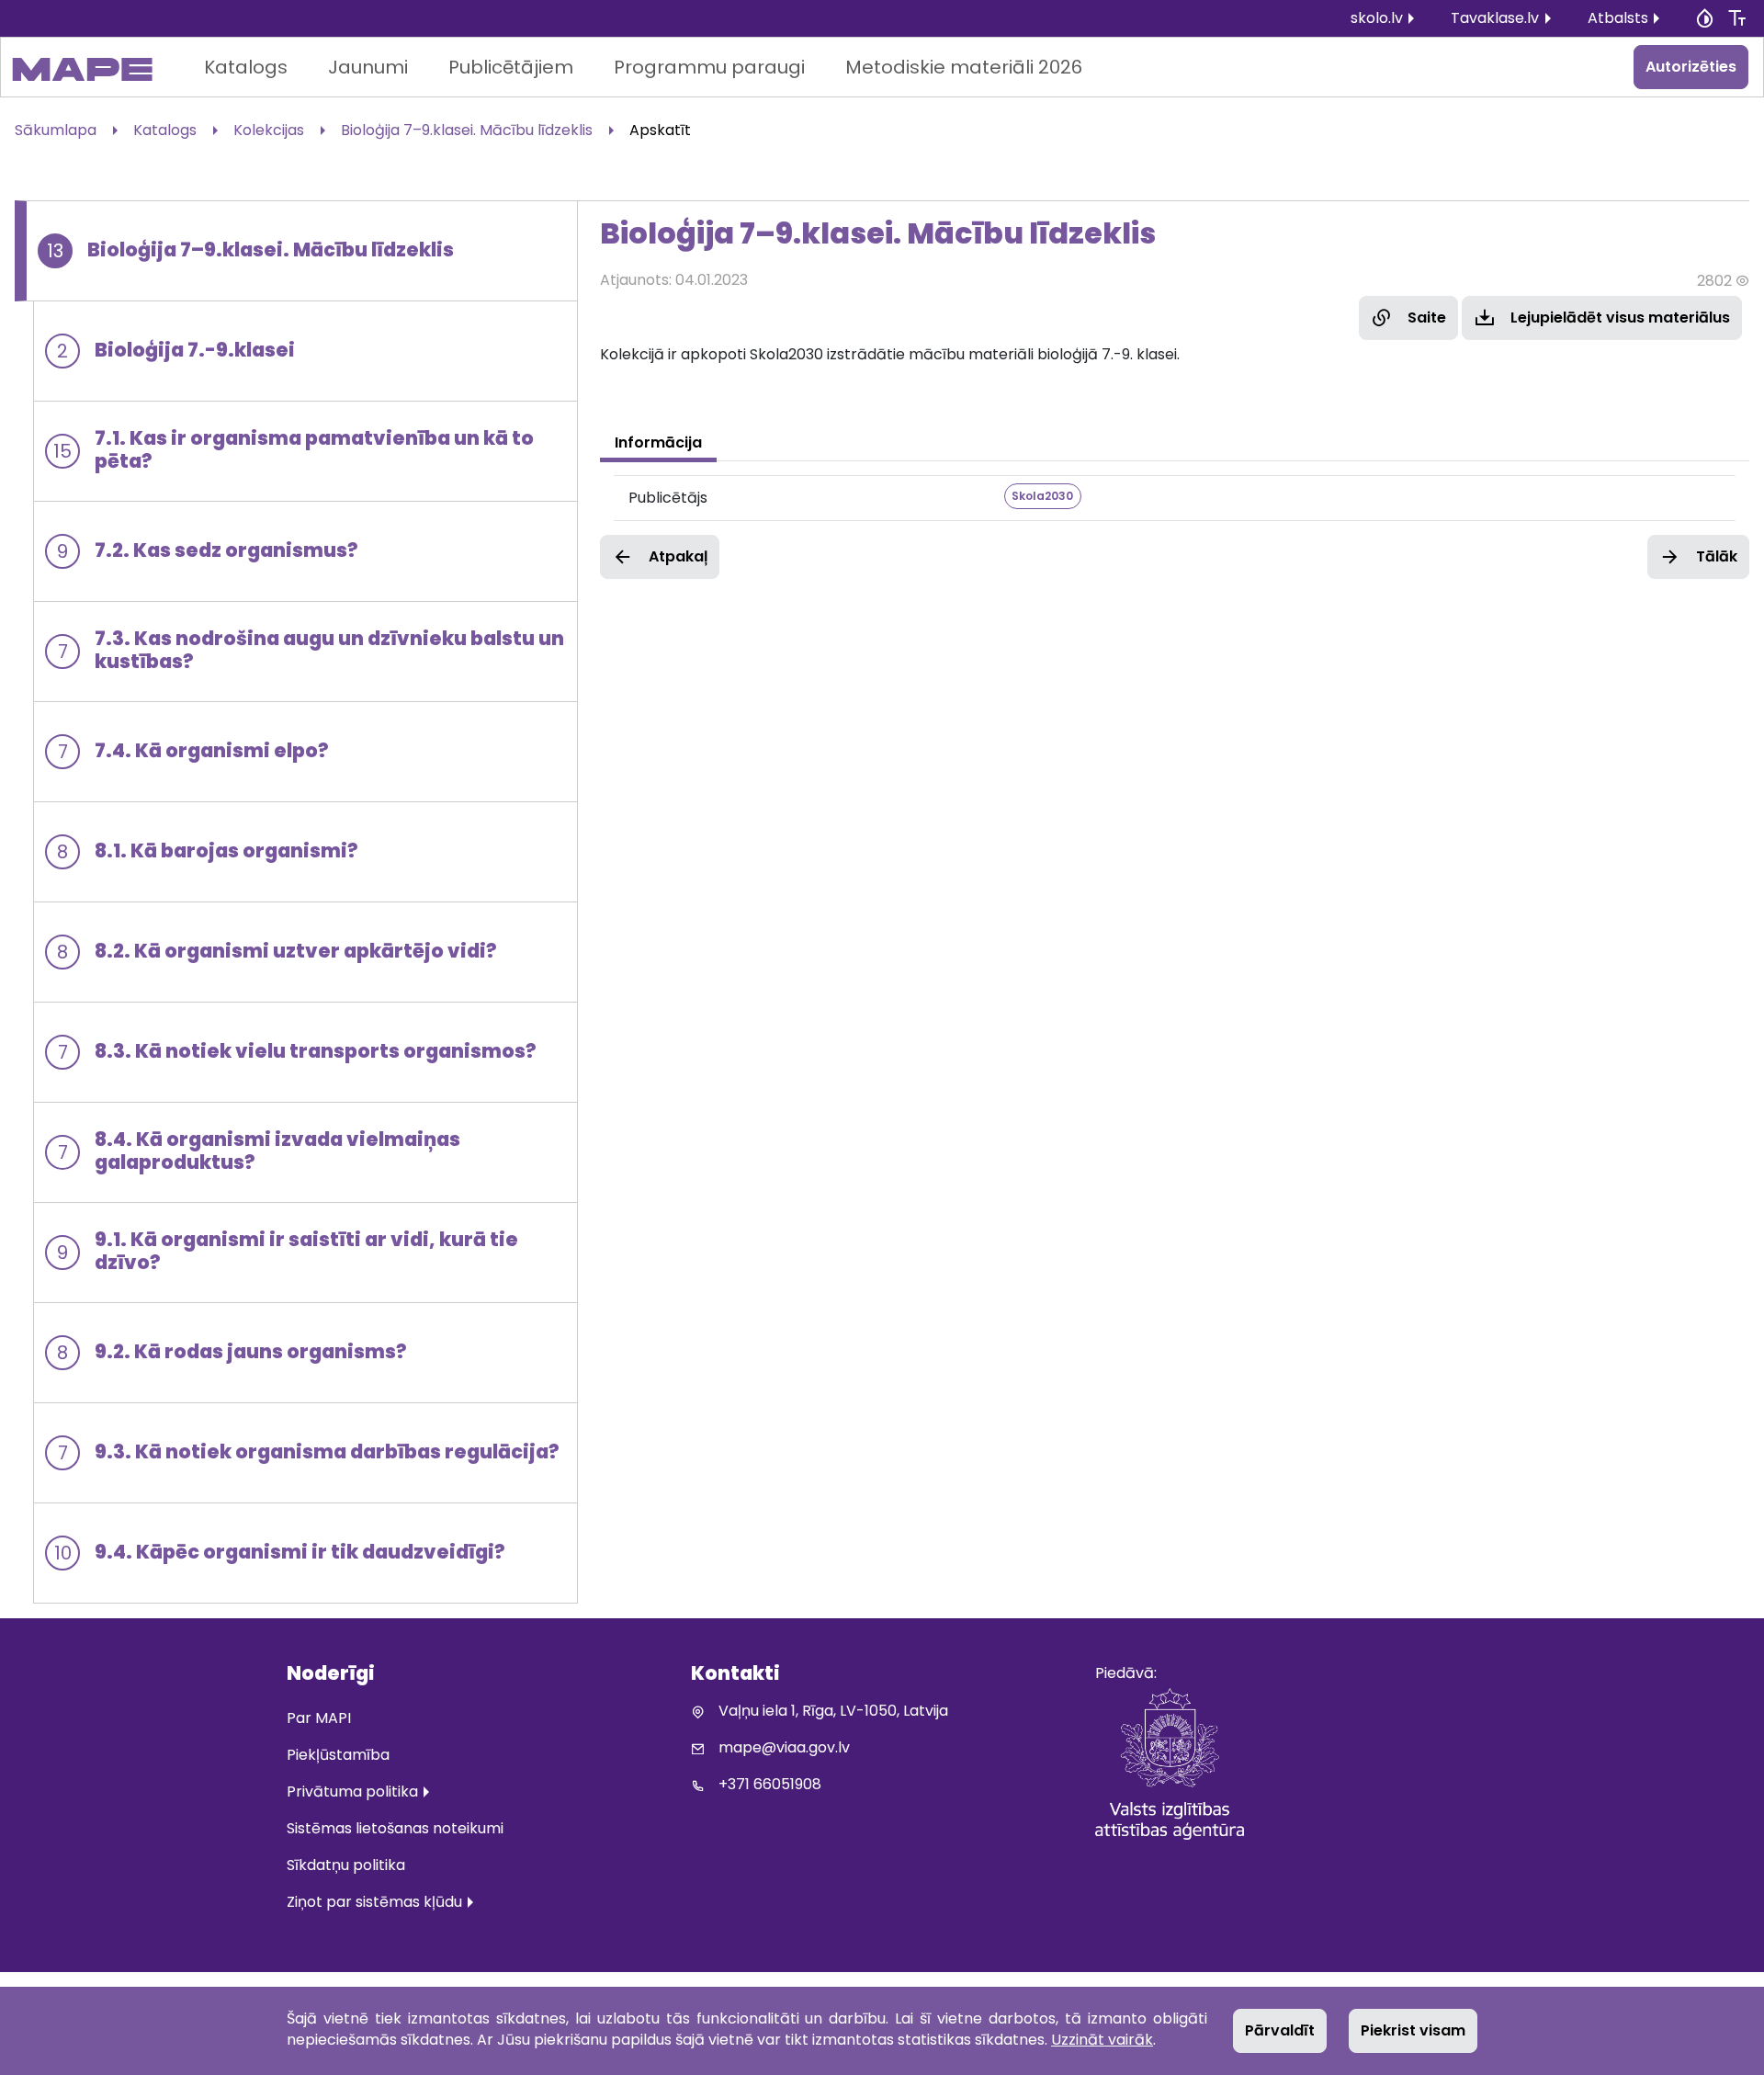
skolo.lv (1377, 18)
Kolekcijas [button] (269, 130)
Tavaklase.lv (1495, 18)
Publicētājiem (511, 67)
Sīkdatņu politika (346, 1865)
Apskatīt (660, 130)
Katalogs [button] (165, 130)
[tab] (658, 443)
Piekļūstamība (338, 1755)
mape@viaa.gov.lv (784, 1747)
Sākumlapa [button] (56, 130)
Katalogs (246, 67)
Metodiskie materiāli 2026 (964, 67)
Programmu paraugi (709, 67)
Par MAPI (319, 1718)
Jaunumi (368, 67)
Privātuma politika (352, 1792)
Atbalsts (1618, 18)
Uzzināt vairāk (1102, 2040)
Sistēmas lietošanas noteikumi (395, 1828)
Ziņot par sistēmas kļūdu (374, 1902)
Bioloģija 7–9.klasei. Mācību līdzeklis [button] (467, 130)
